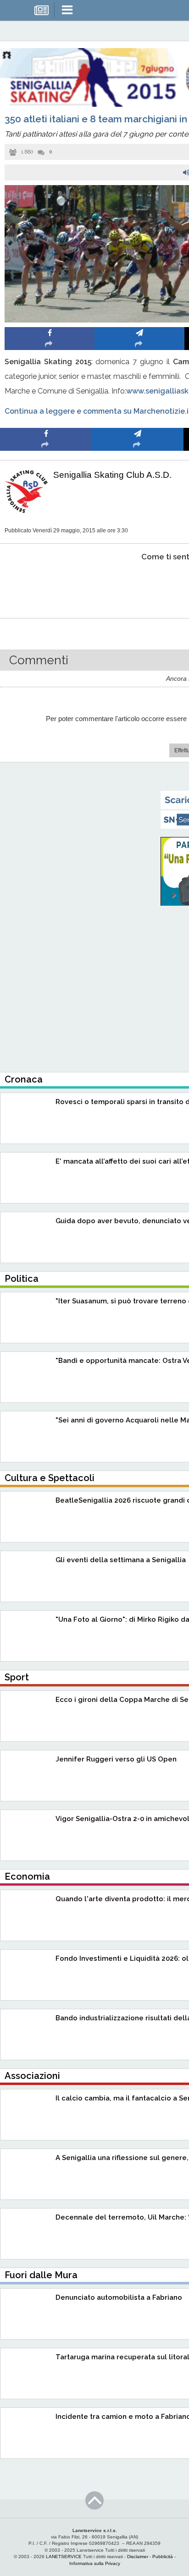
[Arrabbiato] (46, 585)
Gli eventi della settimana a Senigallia (121, 1560)
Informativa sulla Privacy (95, 2563)
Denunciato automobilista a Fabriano (119, 2297)
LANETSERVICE (64, 2557)
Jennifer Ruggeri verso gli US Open (116, 1759)
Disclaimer (138, 2557)
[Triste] (138, 585)
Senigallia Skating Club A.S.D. (112, 475)
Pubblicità (163, 2557)
